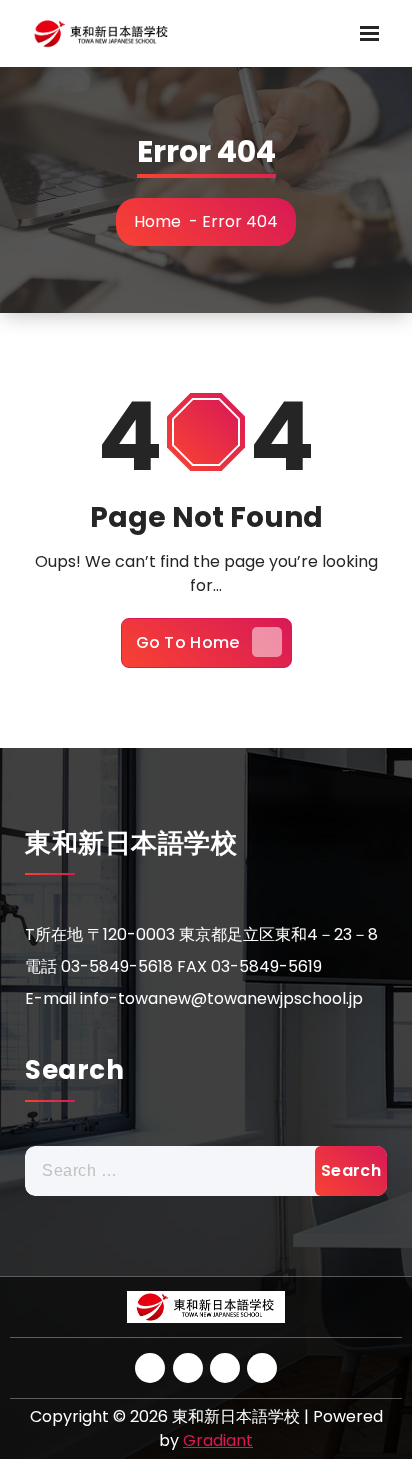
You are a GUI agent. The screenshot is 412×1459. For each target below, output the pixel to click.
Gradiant (218, 1440)
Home (157, 221)
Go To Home (188, 642)
